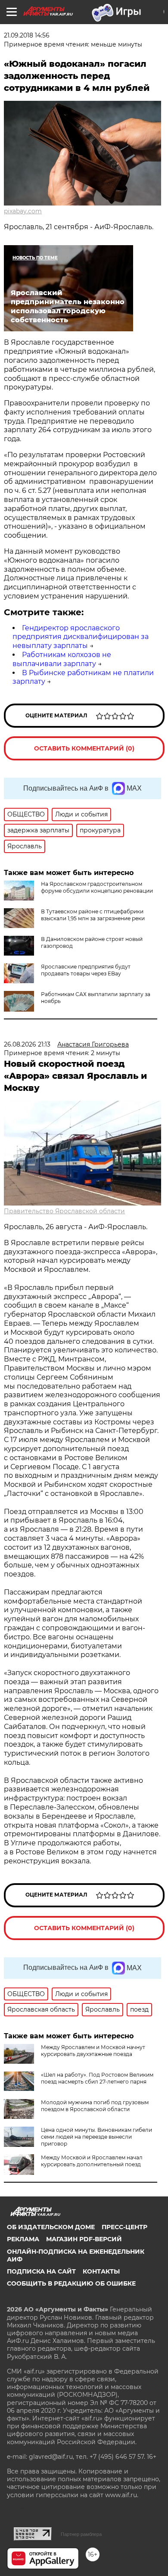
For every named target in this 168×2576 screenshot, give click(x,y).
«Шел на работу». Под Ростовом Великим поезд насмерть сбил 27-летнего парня (97, 2078)
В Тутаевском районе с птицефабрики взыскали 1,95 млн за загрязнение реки (93, 915)
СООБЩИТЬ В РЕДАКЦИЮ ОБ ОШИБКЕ (71, 2283)
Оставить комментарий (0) (84, 748)
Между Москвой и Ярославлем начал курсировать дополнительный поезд (92, 2161)
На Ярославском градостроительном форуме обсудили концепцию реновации (97, 887)
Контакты (101, 2271)
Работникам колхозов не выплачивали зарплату (62, 659)
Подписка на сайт (41, 2271)
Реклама (23, 2239)
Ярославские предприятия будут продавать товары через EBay (86, 970)
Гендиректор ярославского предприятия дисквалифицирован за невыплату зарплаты (81, 637)
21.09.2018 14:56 (27, 35)
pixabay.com (23, 211)
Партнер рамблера (81, 2534)
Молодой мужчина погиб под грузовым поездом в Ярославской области (95, 2106)
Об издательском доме (51, 2227)
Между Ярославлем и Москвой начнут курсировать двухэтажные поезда (93, 2051)
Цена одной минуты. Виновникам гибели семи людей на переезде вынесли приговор (96, 2137)
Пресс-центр (124, 2227)
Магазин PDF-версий (84, 2239)
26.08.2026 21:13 (27, 1044)
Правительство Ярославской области (64, 1211)
